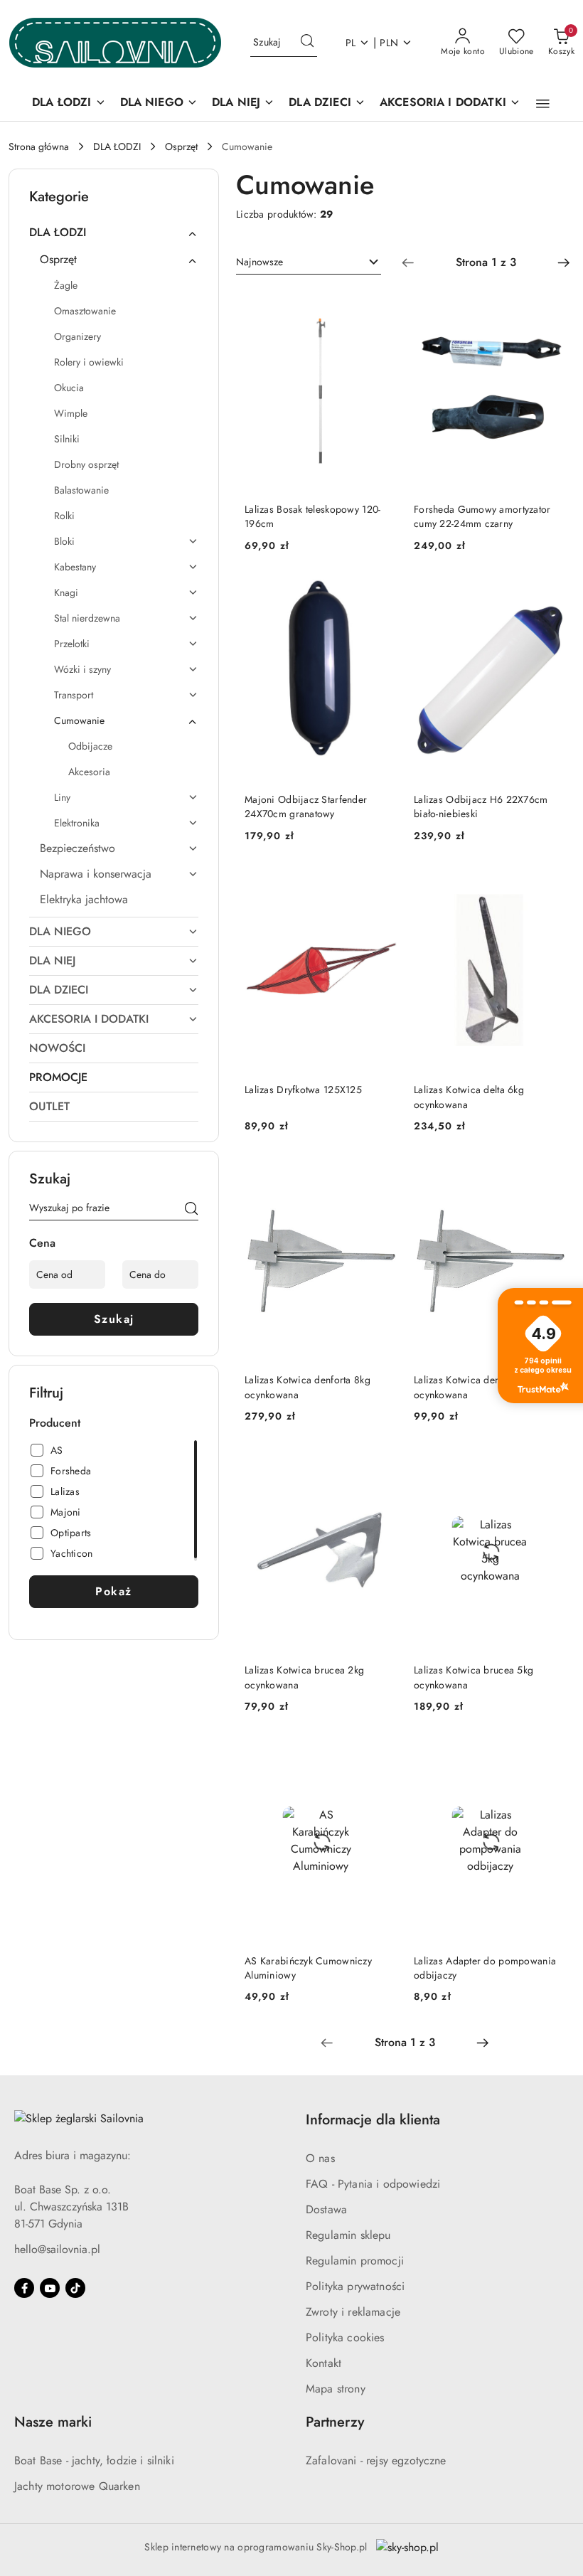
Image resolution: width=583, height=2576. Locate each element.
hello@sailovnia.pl (57, 2249)
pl (351, 43)
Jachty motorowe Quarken (77, 2486)
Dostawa (326, 2209)
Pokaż (114, 1591)
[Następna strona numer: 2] (564, 262)
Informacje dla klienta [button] (373, 2120)
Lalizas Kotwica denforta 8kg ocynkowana (307, 1387)
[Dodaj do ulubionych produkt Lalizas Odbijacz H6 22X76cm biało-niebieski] (550, 595)
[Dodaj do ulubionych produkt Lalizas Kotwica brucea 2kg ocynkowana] (380, 1466)
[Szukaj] (191, 1210)
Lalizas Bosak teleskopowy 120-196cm (312, 516)
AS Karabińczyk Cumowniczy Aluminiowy (308, 1968)
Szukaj (114, 1319)
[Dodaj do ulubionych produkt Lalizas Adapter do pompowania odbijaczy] (550, 1756)
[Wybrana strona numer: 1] (486, 262)
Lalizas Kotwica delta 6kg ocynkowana (469, 1097)
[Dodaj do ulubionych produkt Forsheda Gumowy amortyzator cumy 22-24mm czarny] (550, 305)
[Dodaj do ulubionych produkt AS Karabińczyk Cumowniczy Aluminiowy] (380, 1756)
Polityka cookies (345, 2337)
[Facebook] (24, 2288)
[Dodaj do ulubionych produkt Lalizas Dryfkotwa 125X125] (380, 885)
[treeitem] (114, 233)
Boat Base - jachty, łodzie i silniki (94, 2460)
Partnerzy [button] (335, 2422)
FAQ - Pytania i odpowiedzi (373, 2184)
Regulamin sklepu (348, 2235)
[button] (543, 104)
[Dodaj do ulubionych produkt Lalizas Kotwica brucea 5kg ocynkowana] (550, 1466)
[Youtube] (50, 2288)
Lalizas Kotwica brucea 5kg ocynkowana (474, 1677)
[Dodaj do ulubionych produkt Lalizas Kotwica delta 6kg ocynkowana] (550, 885)
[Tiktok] (75, 2288)
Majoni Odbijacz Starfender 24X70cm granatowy (306, 807)
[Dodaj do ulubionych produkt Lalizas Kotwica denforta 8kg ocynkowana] (380, 1176)
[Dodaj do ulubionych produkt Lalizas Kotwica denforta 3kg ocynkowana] (550, 1176)
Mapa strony (336, 2389)
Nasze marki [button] (53, 2422)
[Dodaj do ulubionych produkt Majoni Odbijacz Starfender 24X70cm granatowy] (380, 595)
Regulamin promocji (355, 2261)
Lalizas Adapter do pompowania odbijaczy (485, 1968)
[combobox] (309, 262)
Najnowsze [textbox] (260, 262)
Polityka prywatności (355, 2286)
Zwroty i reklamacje (353, 2312)
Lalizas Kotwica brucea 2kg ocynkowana (304, 1677)
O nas (320, 2158)
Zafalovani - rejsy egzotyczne (376, 2460)
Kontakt (323, 2363)
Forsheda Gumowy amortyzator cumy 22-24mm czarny (482, 516)
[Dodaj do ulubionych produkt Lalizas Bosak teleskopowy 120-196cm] (380, 305)
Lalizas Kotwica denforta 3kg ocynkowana (477, 1387)
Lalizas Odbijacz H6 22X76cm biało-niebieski (481, 807)
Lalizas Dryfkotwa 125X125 (303, 1090)
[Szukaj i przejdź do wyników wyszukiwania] (307, 43)
